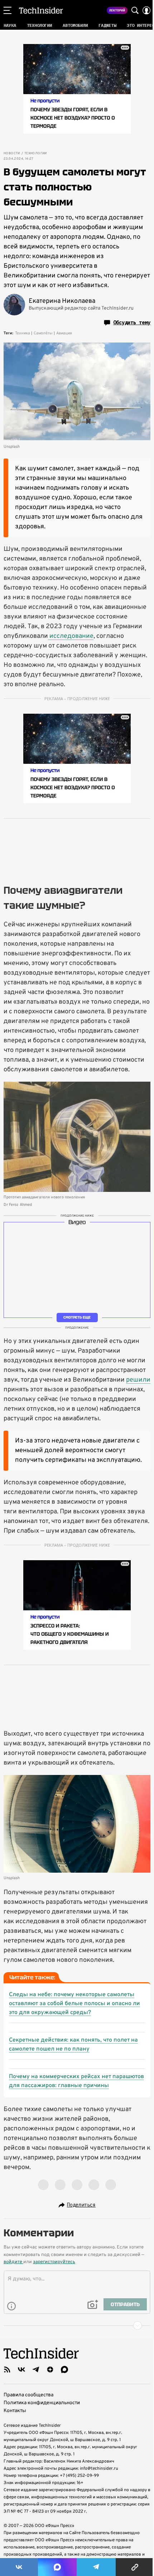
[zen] (50, 2369)
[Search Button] (135, 10)
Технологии (36, 154)
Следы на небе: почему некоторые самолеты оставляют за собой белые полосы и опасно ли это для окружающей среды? (74, 2004)
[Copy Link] (135, 2567)
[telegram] (36, 2369)
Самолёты (43, 333)
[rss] (7, 2369)
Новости (12, 154)
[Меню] (8, 10)
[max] (64, 2369)
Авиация (64, 333)
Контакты (15, 2411)
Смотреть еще (77, 1317)
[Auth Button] (146, 10)
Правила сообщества (28, 2395)
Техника (23, 333)
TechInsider (41, 10)
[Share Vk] (19, 2567)
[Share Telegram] (96, 2567)
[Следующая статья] (77, 2325)
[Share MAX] (57, 2567)
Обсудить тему (132, 322)
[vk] (21, 2369)
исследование (71, 636)
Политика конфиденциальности (42, 2403)
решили (138, 1380)
